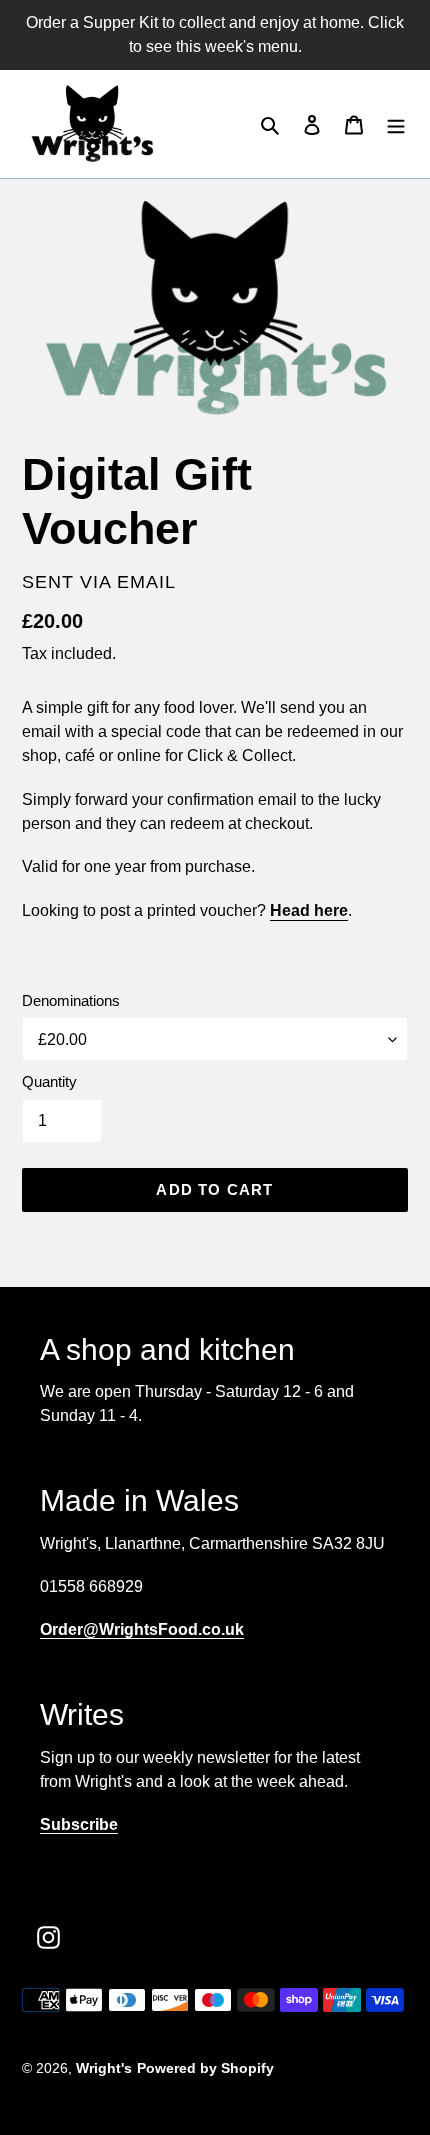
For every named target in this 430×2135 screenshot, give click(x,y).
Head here (309, 910)
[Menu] (396, 124)
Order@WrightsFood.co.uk (142, 1629)
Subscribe (79, 1824)
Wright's (104, 2068)
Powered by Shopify (205, 2068)
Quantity (49, 1081)
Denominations (71, 1000)
